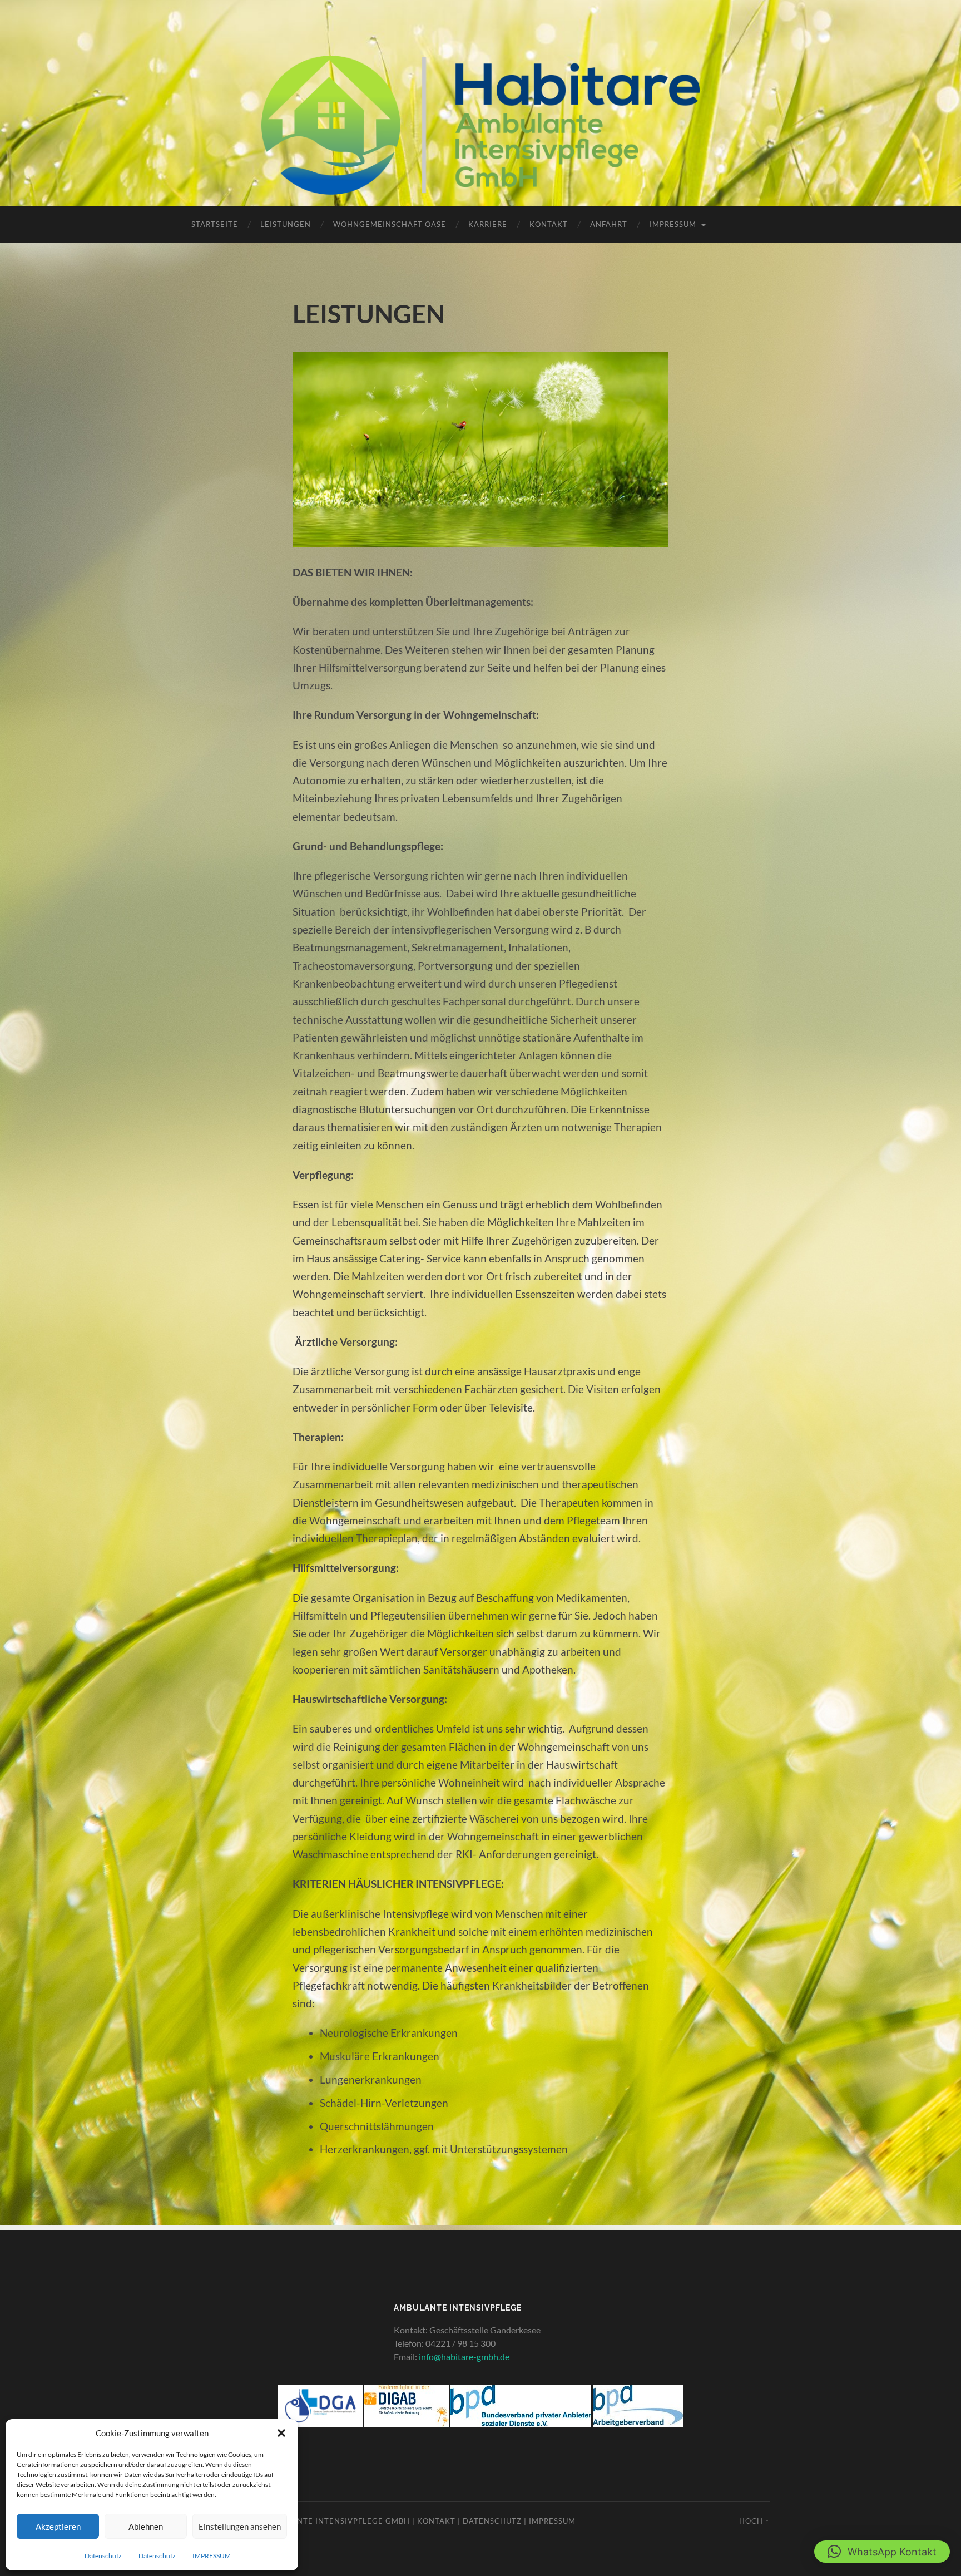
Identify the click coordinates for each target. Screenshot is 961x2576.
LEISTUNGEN (286, 224)
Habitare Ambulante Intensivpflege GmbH (316, 2521)
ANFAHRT (609, 224)
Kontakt (436, 2521)
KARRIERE (488, 224)
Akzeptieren (58, 2526)
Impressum (552, 2521)
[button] (281, 2433)
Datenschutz (103, 2556)
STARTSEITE (215, 224)
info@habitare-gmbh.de (464, 2357)
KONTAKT (549, 224)
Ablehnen (146, 2526)
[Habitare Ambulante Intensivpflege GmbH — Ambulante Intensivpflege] (481, 125)
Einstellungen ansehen (240, 2526)
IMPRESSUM (212, 2556)
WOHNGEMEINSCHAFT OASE (390, 224)
